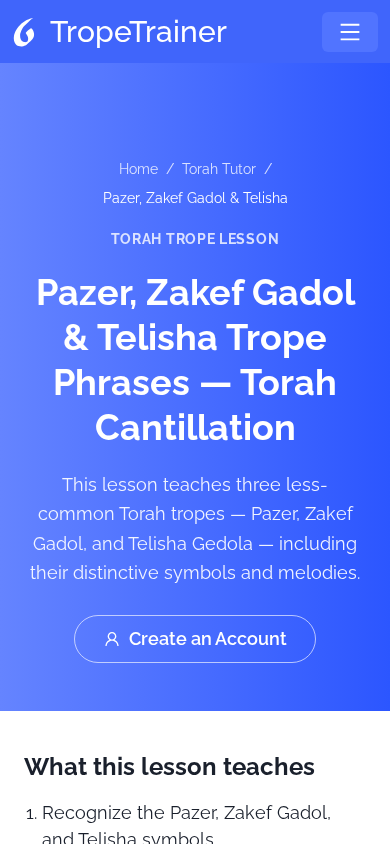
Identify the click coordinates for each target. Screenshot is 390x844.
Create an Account (208, 638)
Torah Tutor (219, 169)
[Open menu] (350, 32)
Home (138, 169)
